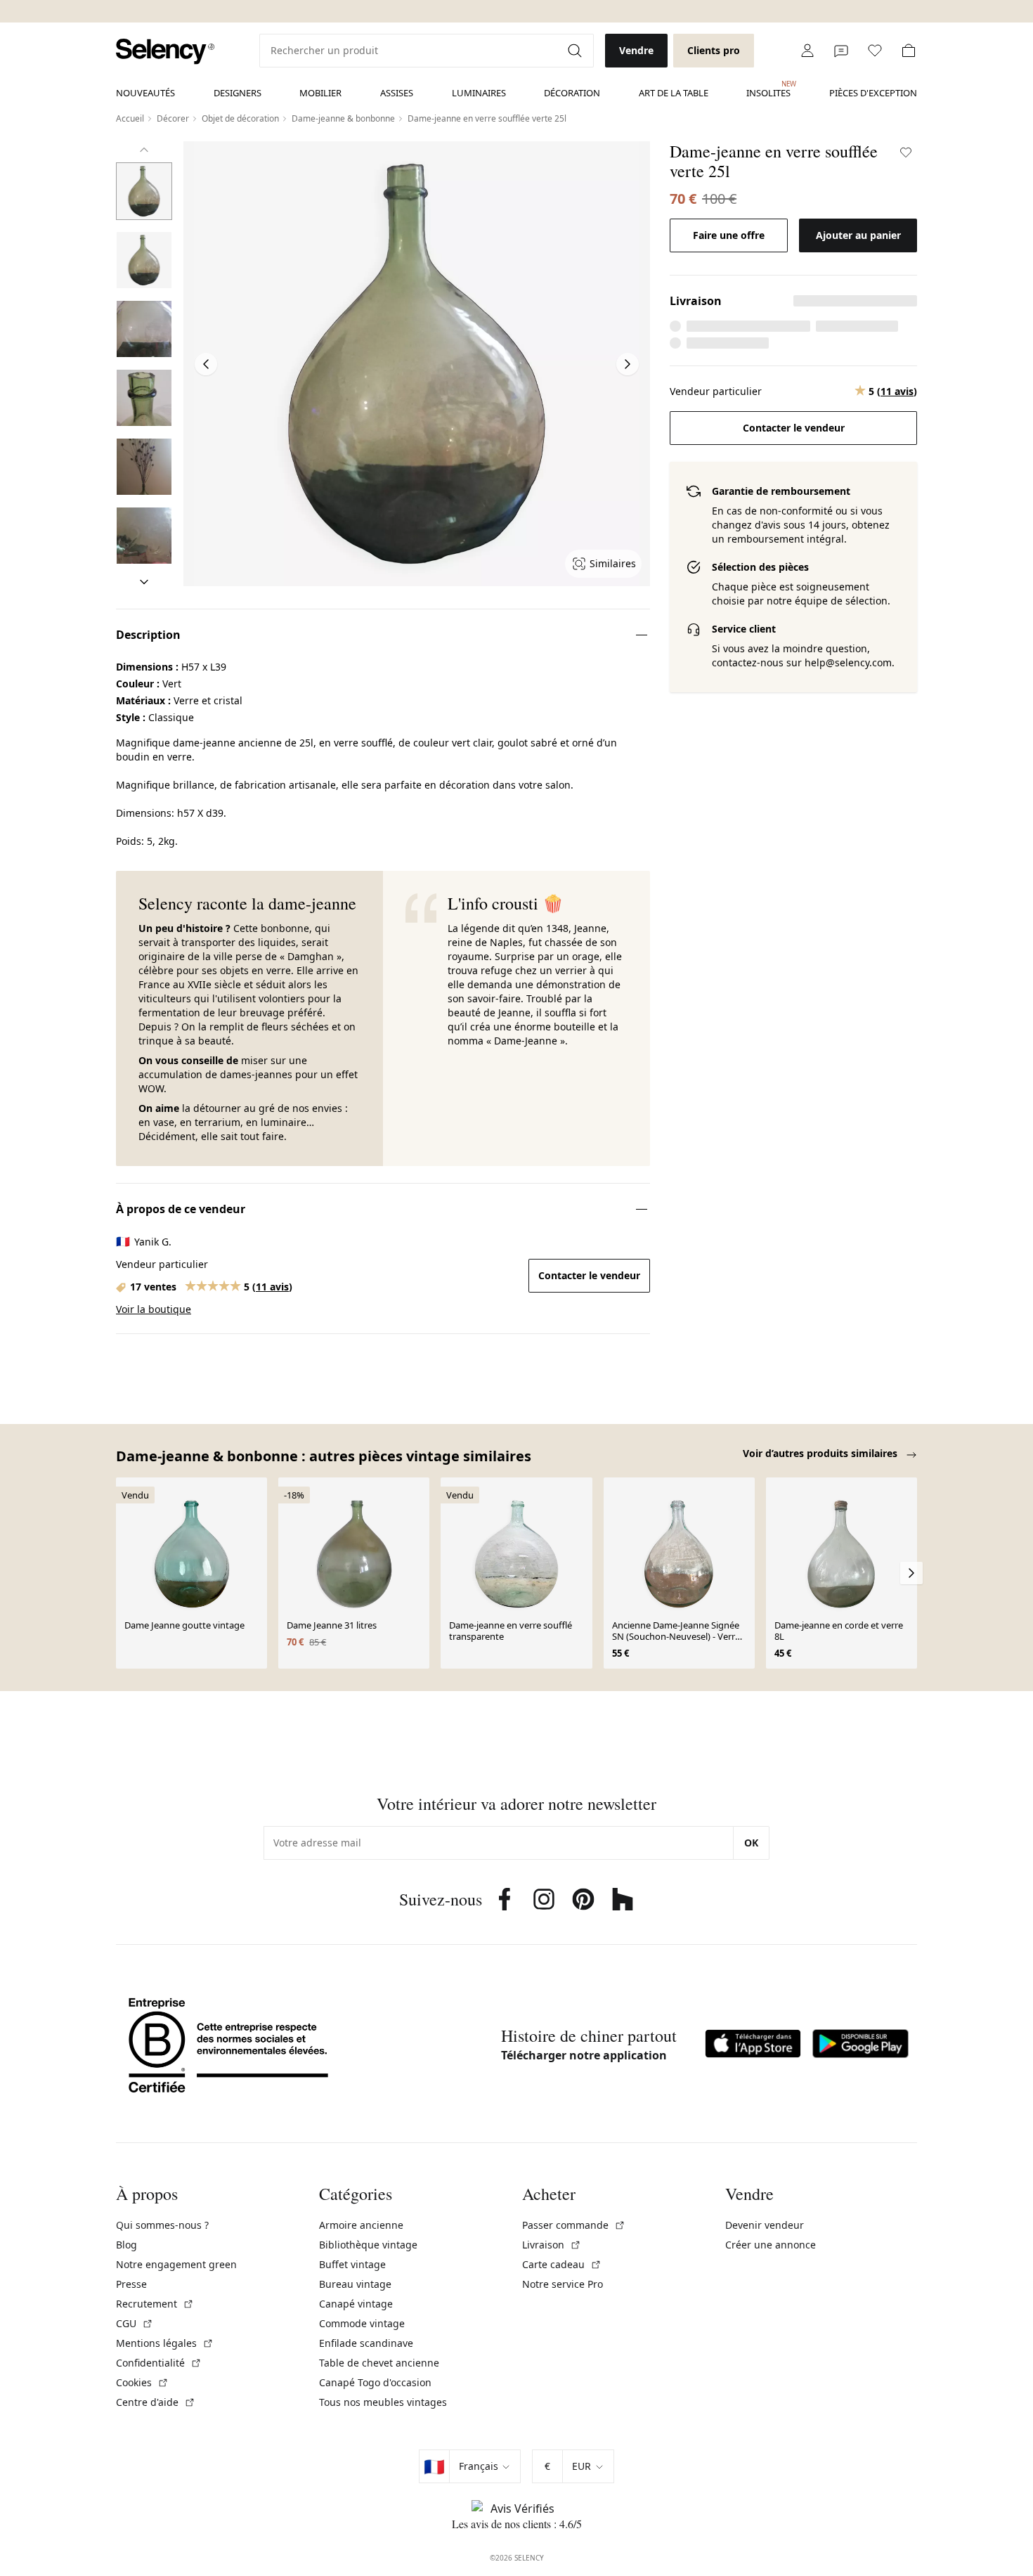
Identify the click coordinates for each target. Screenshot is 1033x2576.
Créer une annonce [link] (771, 2245)
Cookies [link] (142, 2382)
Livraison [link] (552, 2245)
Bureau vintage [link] (355, 2284)
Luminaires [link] (479, 93)
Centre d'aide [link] (156, 2402)
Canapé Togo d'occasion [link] (375, 2382)
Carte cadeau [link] (562, 2264)
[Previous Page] (206, 364)
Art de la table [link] (674, 93)
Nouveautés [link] (145, 93)
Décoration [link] (572, 93)
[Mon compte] (807, 51)
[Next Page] (628, 364)
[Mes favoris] (875, 51)
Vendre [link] (636, 50)
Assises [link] (397, 93)
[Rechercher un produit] (576, 51)
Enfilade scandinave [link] (366, 2343)
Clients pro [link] (714, 50)
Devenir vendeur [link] (765, 2225)
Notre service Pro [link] (563, 2284)
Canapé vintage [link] (356, 2304)
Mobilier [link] (320, 93)
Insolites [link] (768, 89)
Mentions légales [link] (165, 2343)
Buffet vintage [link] (352, 2264)
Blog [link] (126, 2245)
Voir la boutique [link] (154, 1309)
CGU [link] (135, 2323)
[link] (165, 52)
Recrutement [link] (155, 2304)
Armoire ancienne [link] (361, 2225)
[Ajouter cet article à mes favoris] (906, 153)
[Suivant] (144, 582)
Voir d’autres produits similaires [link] (821, 1453)
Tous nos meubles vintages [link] (383, 2402)
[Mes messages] (841, 51)
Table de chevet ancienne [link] (379, 2363)
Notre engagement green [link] (176, 2264)
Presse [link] (131, 2284)
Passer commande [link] (574, 2225)
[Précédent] (144, 150)
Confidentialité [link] (159, 2363)
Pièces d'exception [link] (873, 93)
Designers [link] (238, 93)
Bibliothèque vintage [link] (368, 2245)
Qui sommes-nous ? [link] (162, 2225)
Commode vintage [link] (362, 2323)
